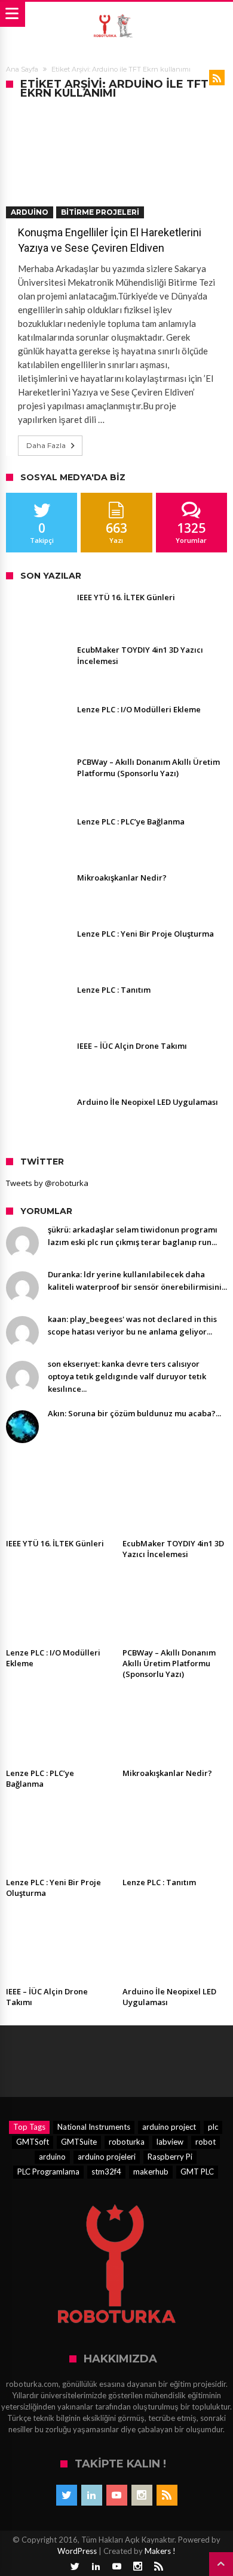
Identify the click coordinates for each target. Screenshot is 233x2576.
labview (170, 2142)
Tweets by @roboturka (47, 1183)
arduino (52, 2157)
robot (206, 2142)
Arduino (30, 212)
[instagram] (142, 2495)
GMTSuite (79, 2142)
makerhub (151, 2172)
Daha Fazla (46, 445)
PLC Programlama (48, 2172)
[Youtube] (117, 2495)
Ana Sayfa (22, 69)
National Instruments (94, 2127)
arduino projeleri (107, 2157)
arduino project (169, 2127)
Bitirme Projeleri (100, 212)
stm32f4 (106, 2172)
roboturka (127, 2142)
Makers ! (160, 2551)
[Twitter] (67, 2495)
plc (213, 2127)
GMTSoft (33, 2142)
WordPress (77, 2551)
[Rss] (167, 2495)
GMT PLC (197, 2172)
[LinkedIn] (92, 2495)
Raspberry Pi (170, 2157)
